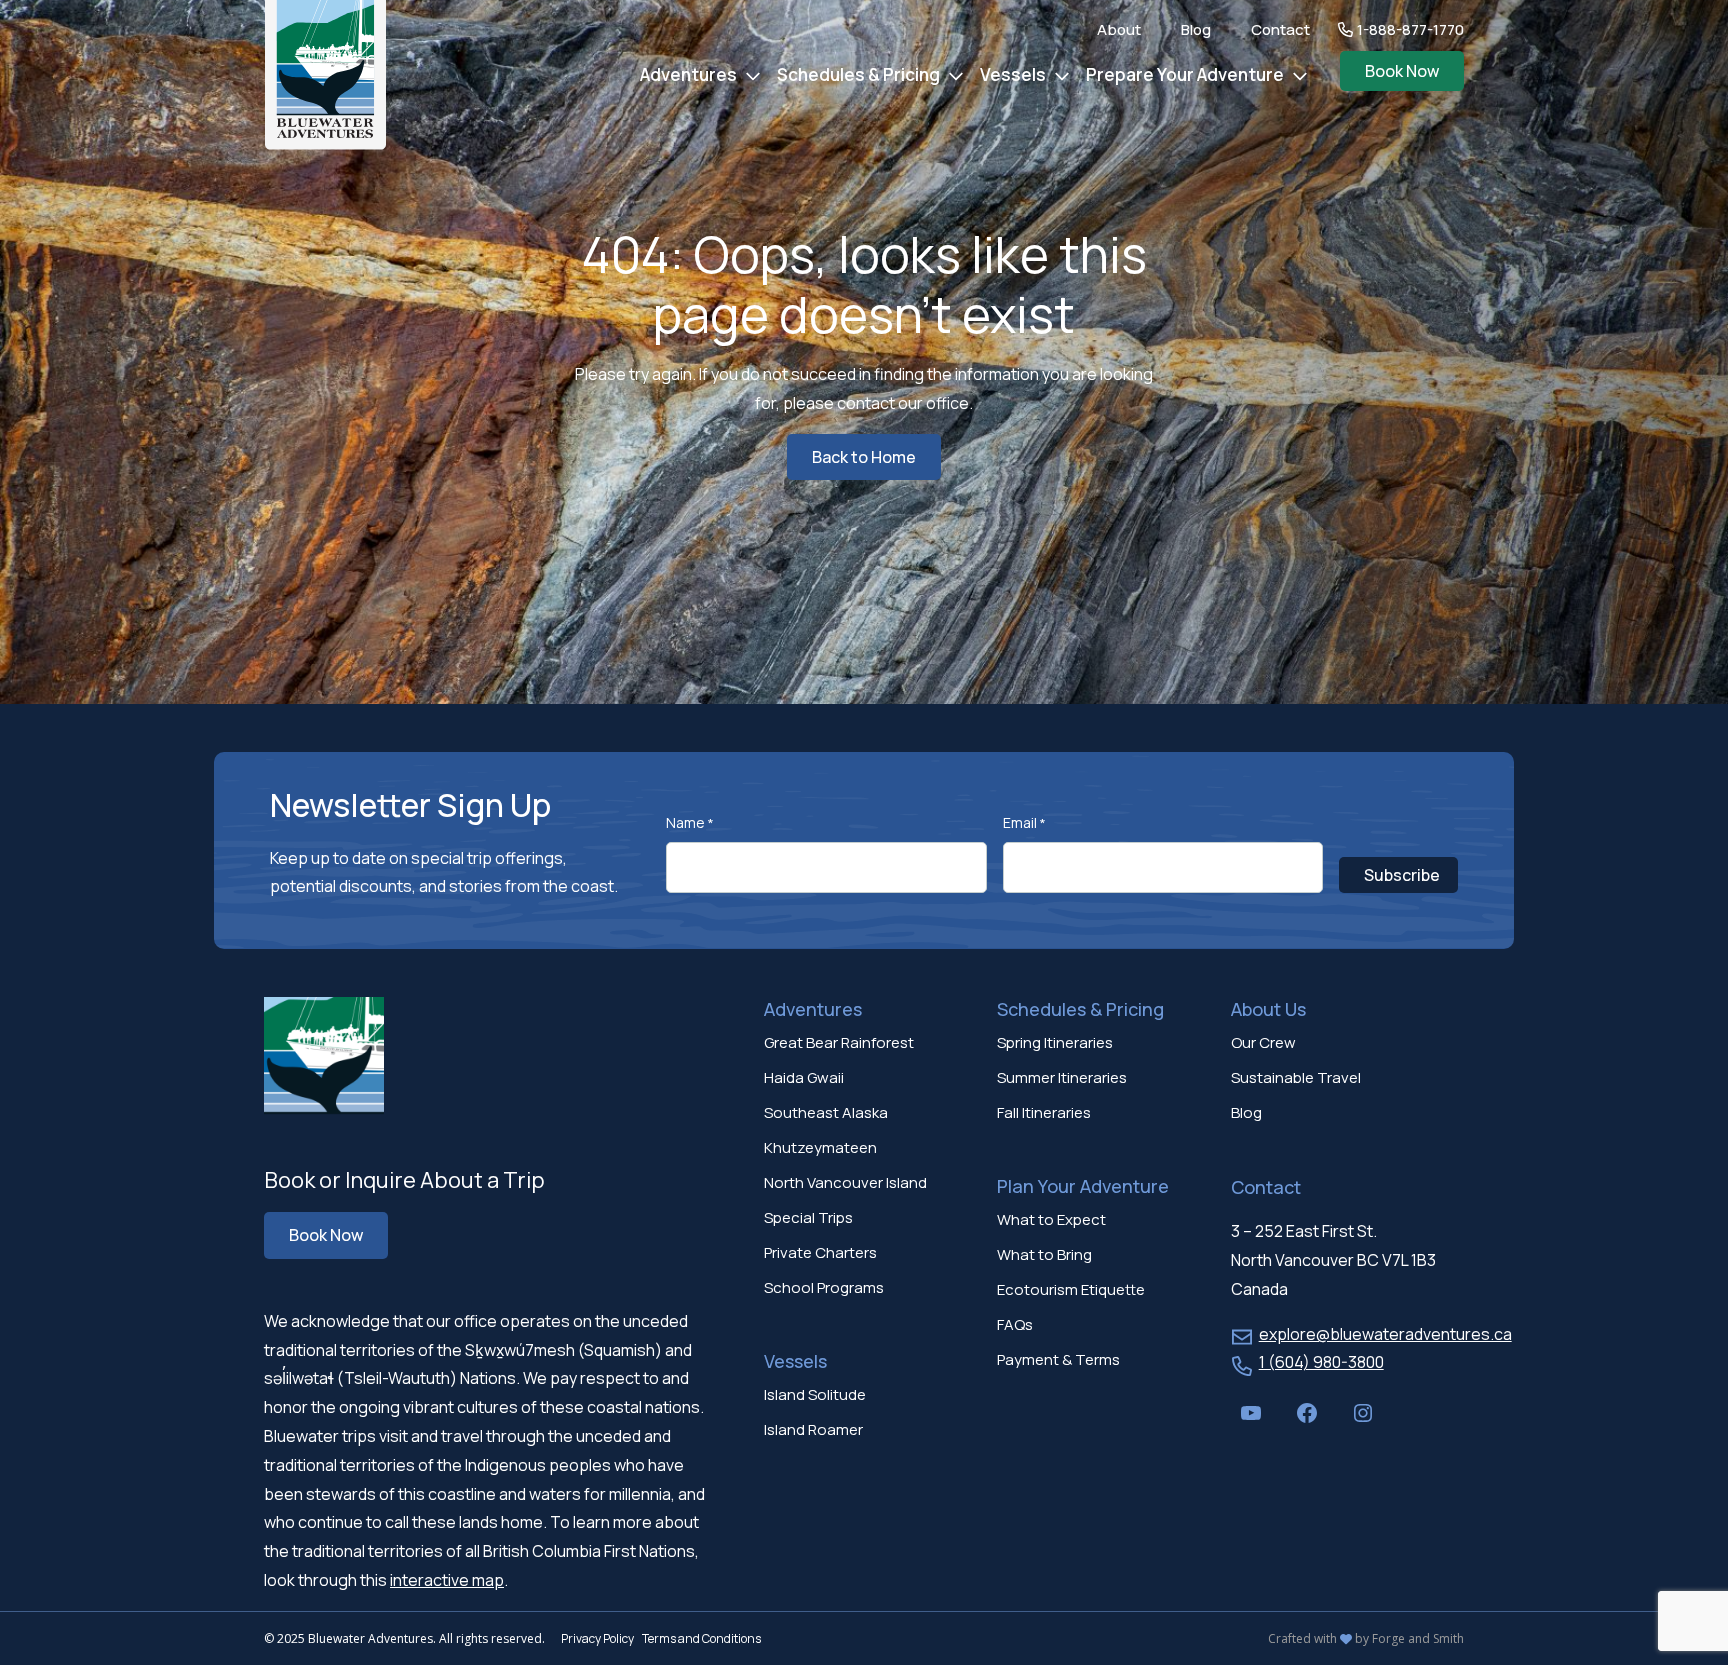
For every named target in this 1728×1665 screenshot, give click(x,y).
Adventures (688, 74)
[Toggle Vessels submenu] (1062, 76)
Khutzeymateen (820, 1147)
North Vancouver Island (845, 1182)
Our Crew (1263, 1042)
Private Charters (820, 1252)
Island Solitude (815, 1394)
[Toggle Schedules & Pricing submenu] (956, 76)
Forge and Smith (1418, 1638)
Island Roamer (813, 1429)
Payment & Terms (1058, 1359)
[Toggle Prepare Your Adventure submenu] (1300, 76)
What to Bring (1044, 1254)
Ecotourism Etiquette (1071, 1289)
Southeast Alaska (826, 1112)
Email (1024, 822)
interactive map (447, 1580)
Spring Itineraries (1055, 1042)
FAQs (1015, 1324)
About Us (1268, 1009)
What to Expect (1051, 1219)
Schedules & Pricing (858, 74)
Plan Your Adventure (1083, 1186)
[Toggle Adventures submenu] (753, 76)
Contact (1280, 29)
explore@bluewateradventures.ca (1385, 1334)
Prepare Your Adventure (1185, 74)
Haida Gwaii (804, 1077)
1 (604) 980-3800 (1321, 1362)
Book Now (1402, 71)
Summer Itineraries (1062, 1077)
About (1119, 29)
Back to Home (864, 457)
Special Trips (808, 1217)
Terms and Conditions (701, 1638)
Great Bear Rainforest (839, 1042)
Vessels (1013, 74)
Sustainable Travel (1296, 1077)
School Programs (824, 1287)
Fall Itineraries (1044, 1112)
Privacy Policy (597, 1638)
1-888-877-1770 (1410, 29)
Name (690, 822)
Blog (1196, 29)
